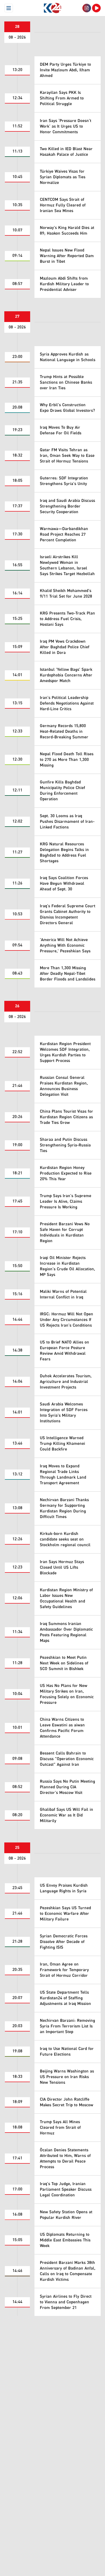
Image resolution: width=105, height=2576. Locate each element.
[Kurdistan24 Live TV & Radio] (96, 8)
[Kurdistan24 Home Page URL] (52, 8)
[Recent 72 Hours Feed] (87, 8)
